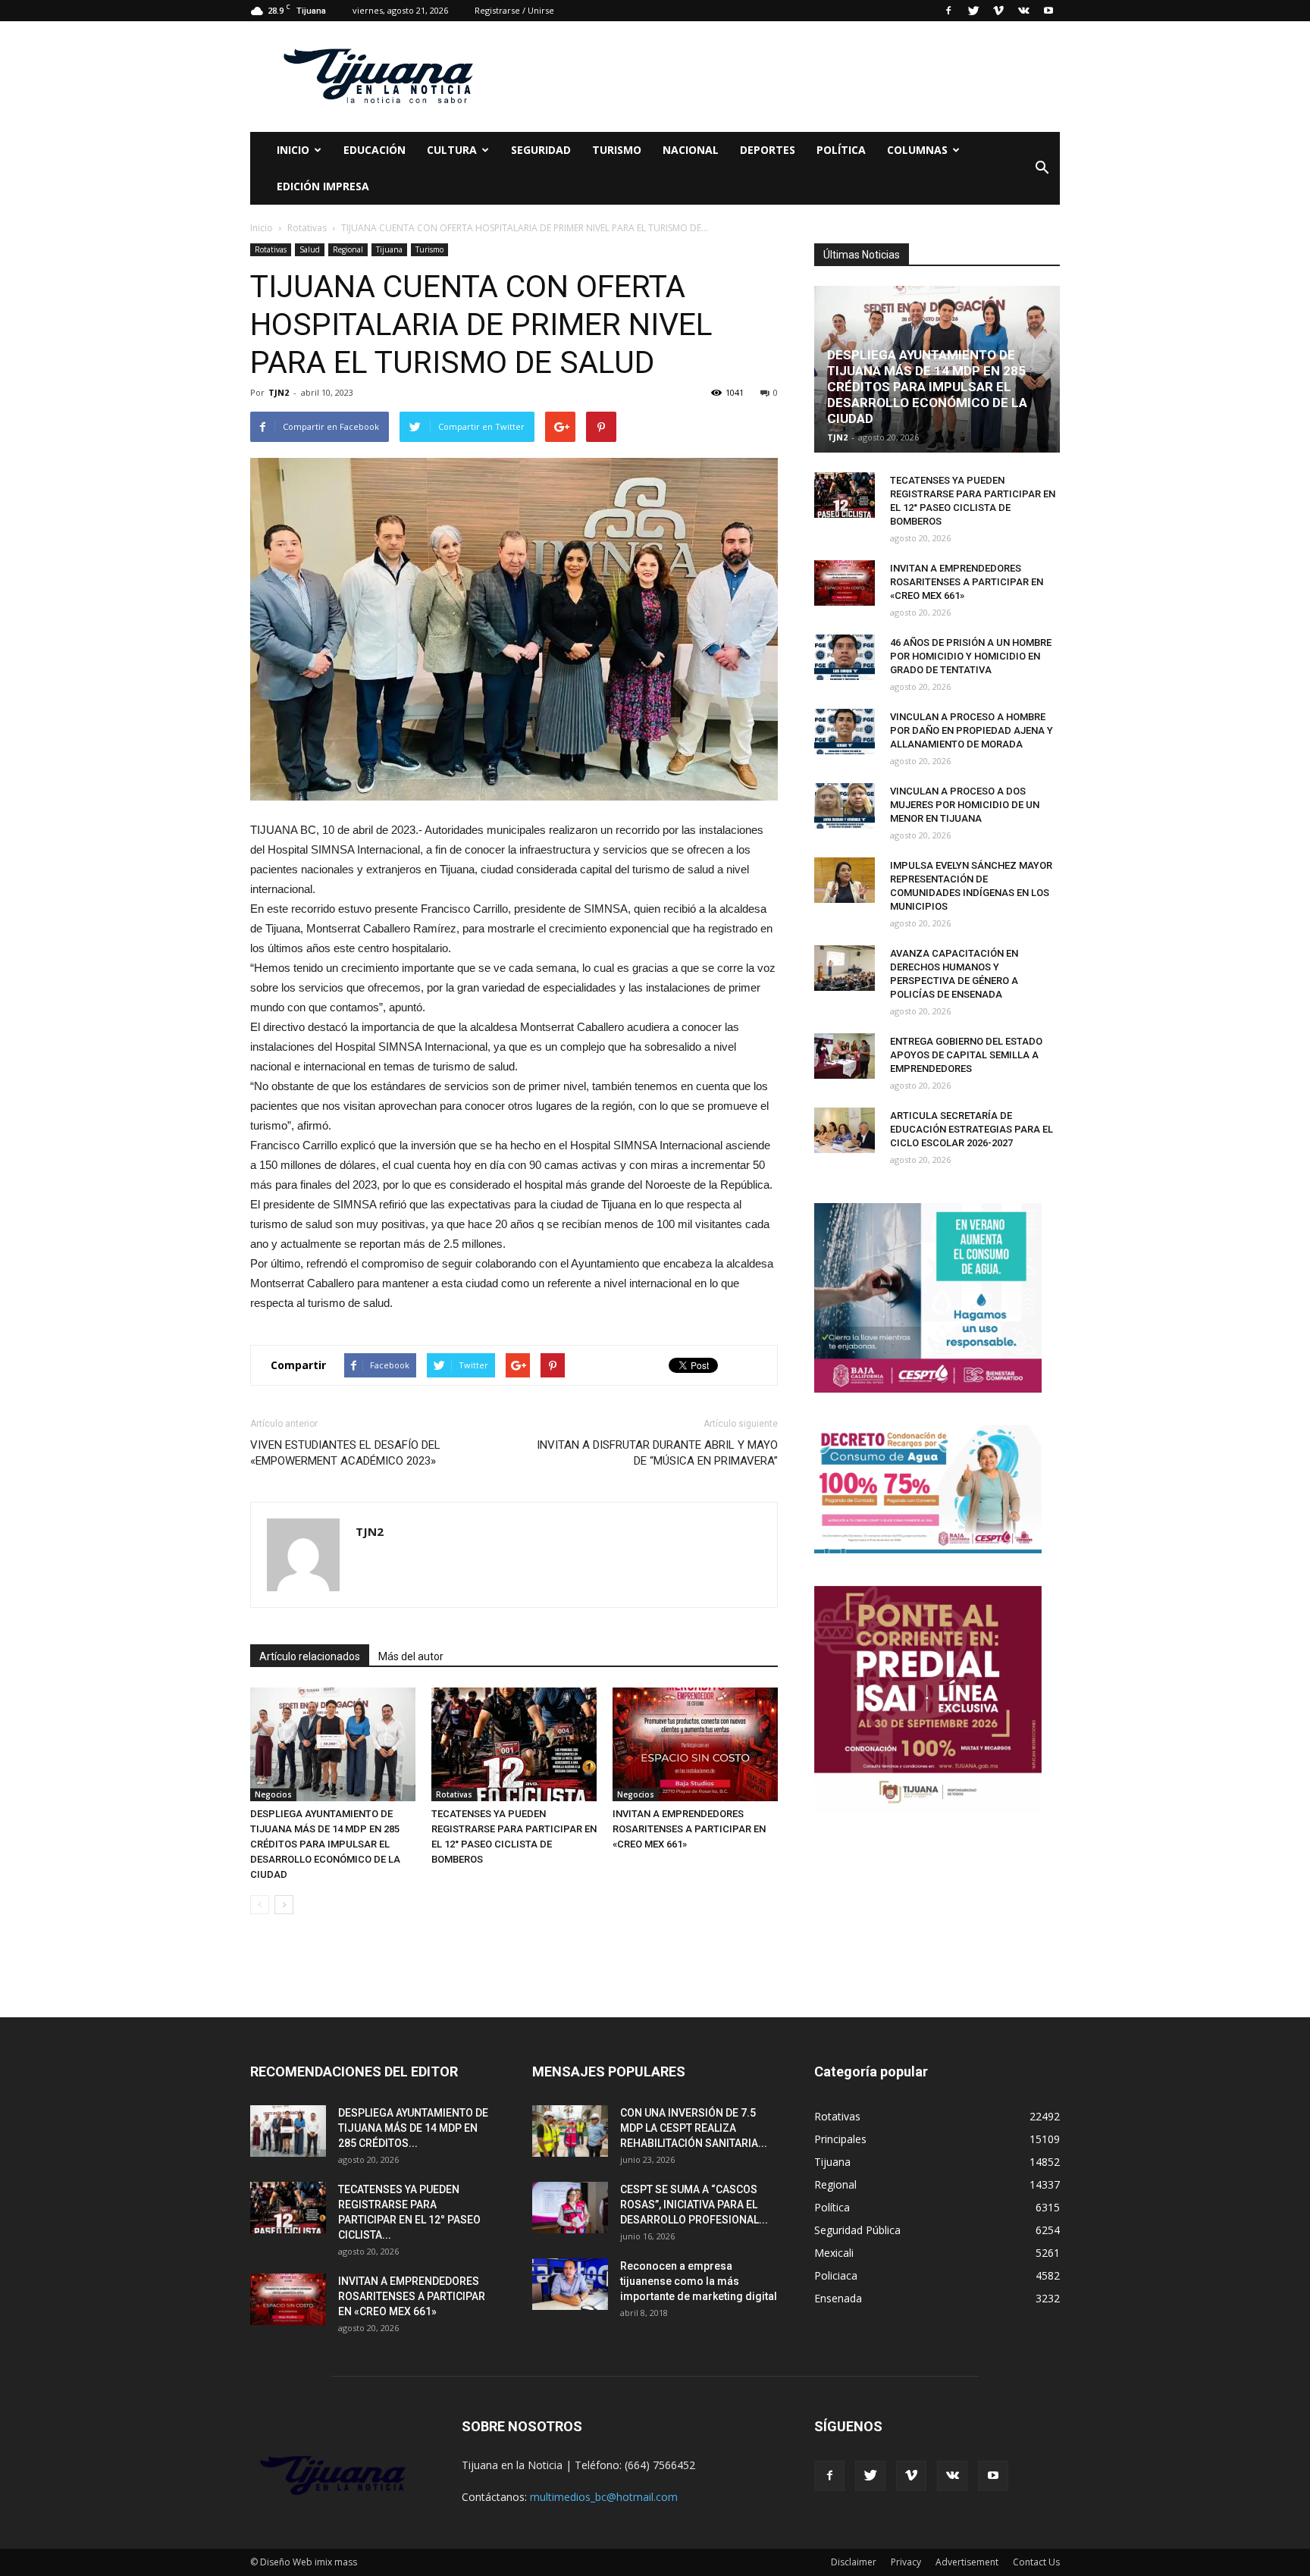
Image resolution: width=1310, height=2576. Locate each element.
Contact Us (1036, 2562)
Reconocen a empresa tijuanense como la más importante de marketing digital (699, 2281)
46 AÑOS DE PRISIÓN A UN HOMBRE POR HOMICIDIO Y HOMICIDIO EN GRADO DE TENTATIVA (971, 656)
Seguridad (541, 150)
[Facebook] (948, 11)
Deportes (768, 150)
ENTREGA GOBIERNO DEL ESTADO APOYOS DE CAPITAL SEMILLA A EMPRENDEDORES (966, 1055)
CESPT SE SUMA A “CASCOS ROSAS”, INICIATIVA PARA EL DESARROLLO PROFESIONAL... (694, 2205)
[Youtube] (1048, 11)
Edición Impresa (323, 186)
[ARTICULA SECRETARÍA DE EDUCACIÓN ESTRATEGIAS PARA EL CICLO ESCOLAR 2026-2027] (845, 1130)
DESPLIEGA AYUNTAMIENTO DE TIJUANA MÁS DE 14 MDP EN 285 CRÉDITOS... (413, 2128)
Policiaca (836, 2275)
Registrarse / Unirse (514, 10)
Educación (375, 150)
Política (841, 150)
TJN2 (279, 392)
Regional (348, 249)
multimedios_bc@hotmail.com (604, 2497)
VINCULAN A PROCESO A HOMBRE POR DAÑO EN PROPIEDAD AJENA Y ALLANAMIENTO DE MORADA (972, 730)
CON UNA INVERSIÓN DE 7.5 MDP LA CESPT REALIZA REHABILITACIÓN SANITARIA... (694, 2128)
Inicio (293, 150)
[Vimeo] (998, 11)
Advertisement (967, 2562)
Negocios (273, 1794)
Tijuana (389, 249)
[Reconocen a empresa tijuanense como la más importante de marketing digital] (570, 2285)
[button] (1042, 168)
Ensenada (838, 2298)
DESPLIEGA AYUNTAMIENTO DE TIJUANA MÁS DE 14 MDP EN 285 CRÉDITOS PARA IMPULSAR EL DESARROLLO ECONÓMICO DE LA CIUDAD (325, 1844)
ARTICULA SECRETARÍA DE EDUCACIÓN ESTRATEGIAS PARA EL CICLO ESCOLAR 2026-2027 (972, 1129)
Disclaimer (854, 2562)
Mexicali (834, 2253)
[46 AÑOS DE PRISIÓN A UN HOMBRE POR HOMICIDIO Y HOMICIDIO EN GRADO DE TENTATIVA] (845, 657)
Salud (310, 249)
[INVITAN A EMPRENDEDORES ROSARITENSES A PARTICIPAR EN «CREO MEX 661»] (695, 1744)
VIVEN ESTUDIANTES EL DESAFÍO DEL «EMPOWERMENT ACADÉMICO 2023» (345, 1453)
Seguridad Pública (857, 2230)
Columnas (917, 150)
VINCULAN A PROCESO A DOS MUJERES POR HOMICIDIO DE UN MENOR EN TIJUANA (965, 805)
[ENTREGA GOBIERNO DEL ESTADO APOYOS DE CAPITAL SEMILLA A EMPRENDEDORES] (845, 1056)
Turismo (617, 150)
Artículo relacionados (310, 1656)
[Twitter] (973, 11)
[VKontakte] (1023, 11)
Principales (840, 2139)
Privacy (906, 2562)
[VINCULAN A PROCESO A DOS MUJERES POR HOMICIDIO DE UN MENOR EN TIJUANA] (845, 806)
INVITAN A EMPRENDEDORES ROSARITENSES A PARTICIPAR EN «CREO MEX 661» (689, 1829)
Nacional (691, 150)
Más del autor (411, 1656)
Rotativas (271, 249)
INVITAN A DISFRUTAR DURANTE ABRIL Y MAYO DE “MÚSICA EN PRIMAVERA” (657, 1453)
